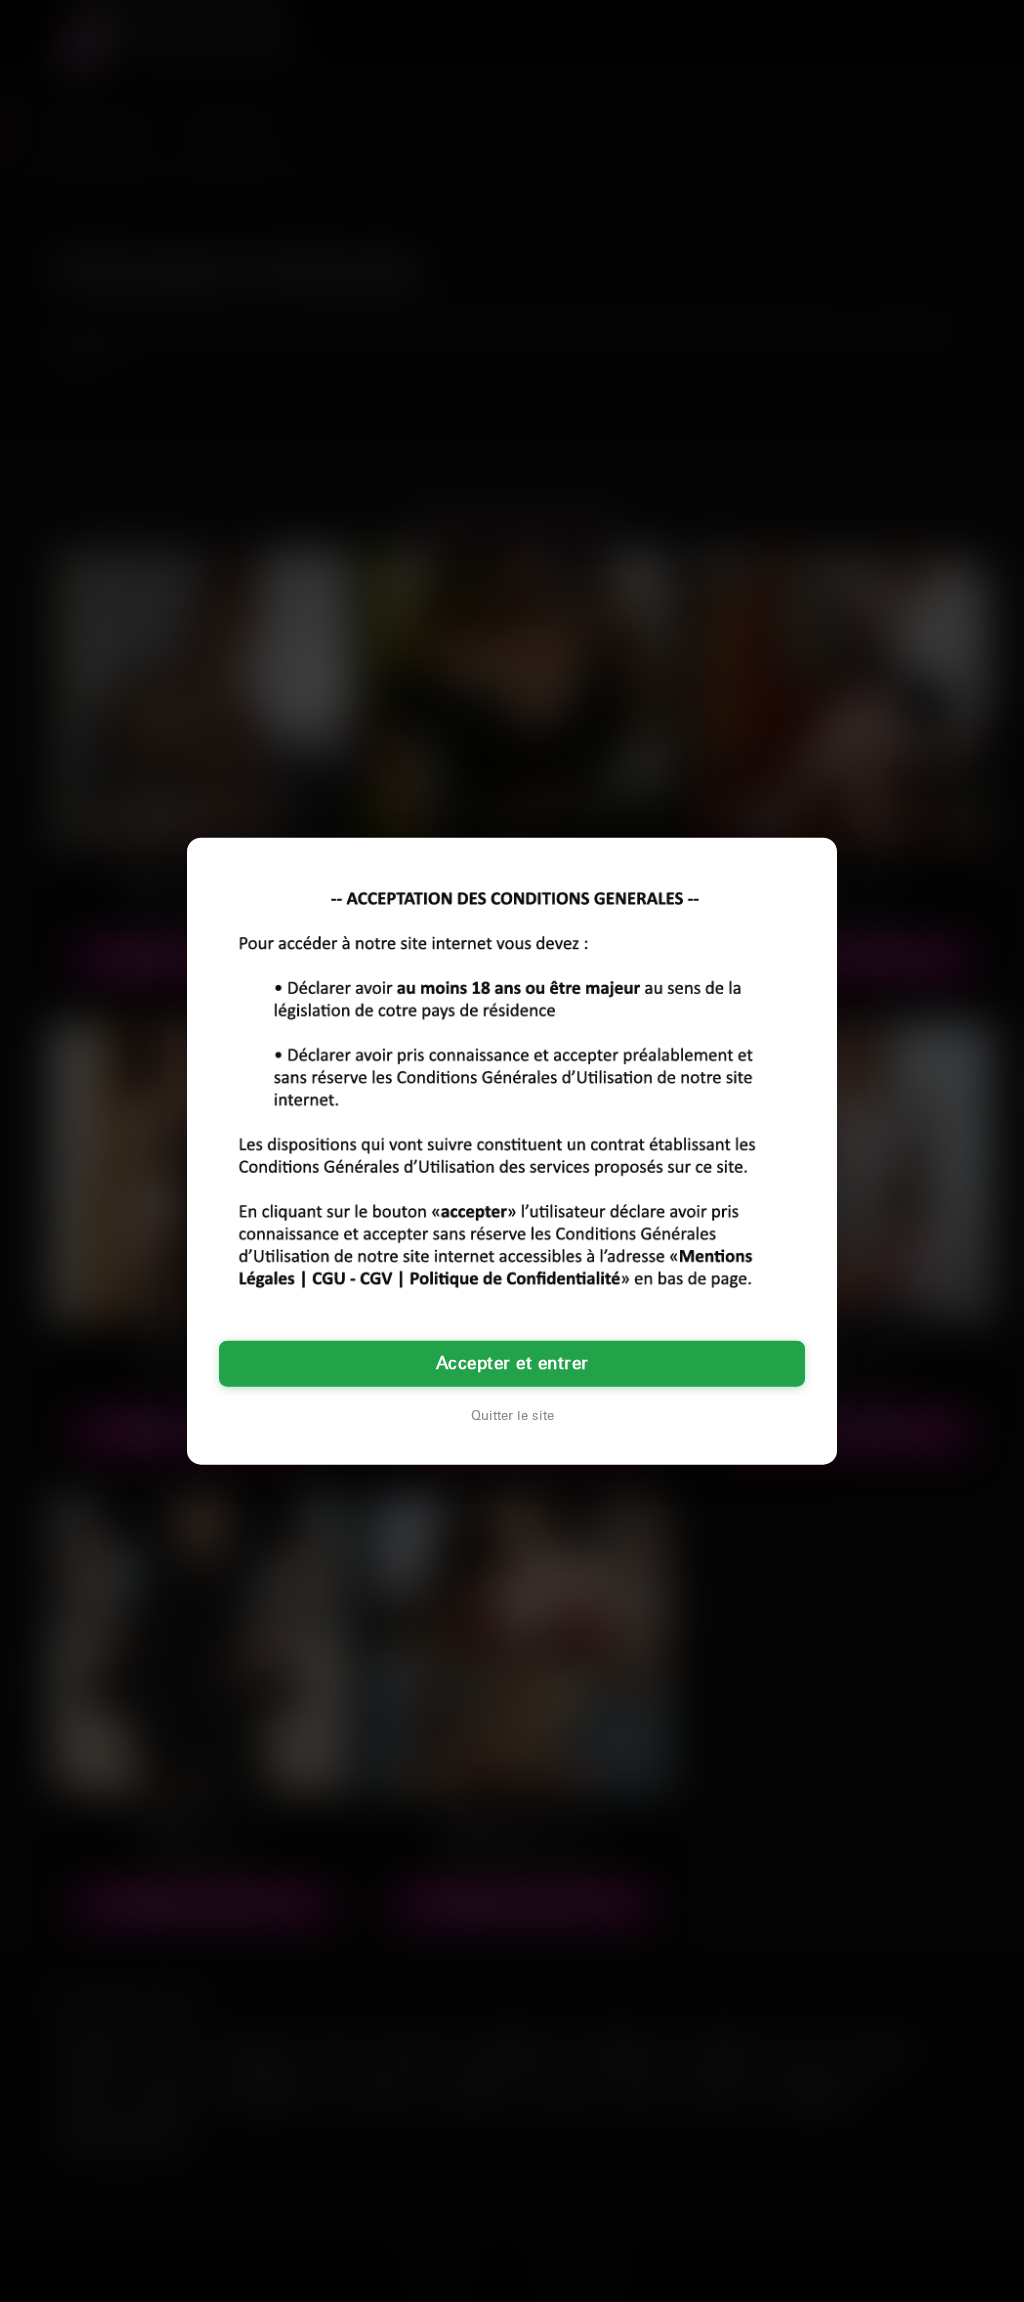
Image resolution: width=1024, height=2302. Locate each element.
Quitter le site (512, 1415)
